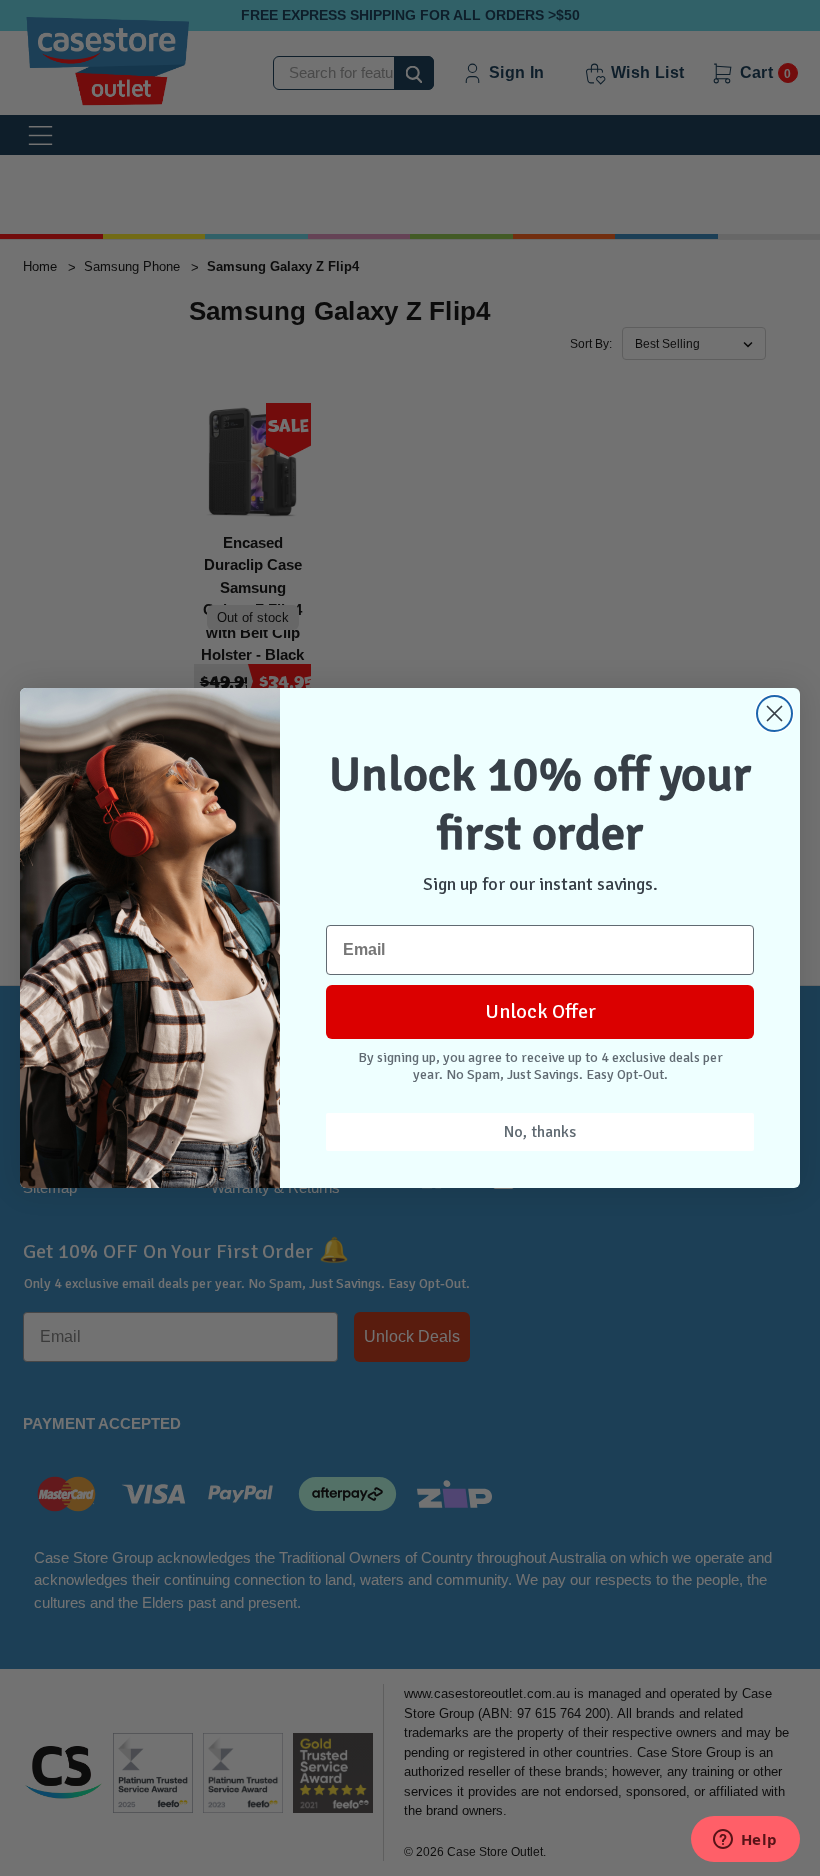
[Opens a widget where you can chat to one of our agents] (745, 1841)
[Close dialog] (774, 713)
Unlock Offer (540, 1011)
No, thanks (540, 1132)
